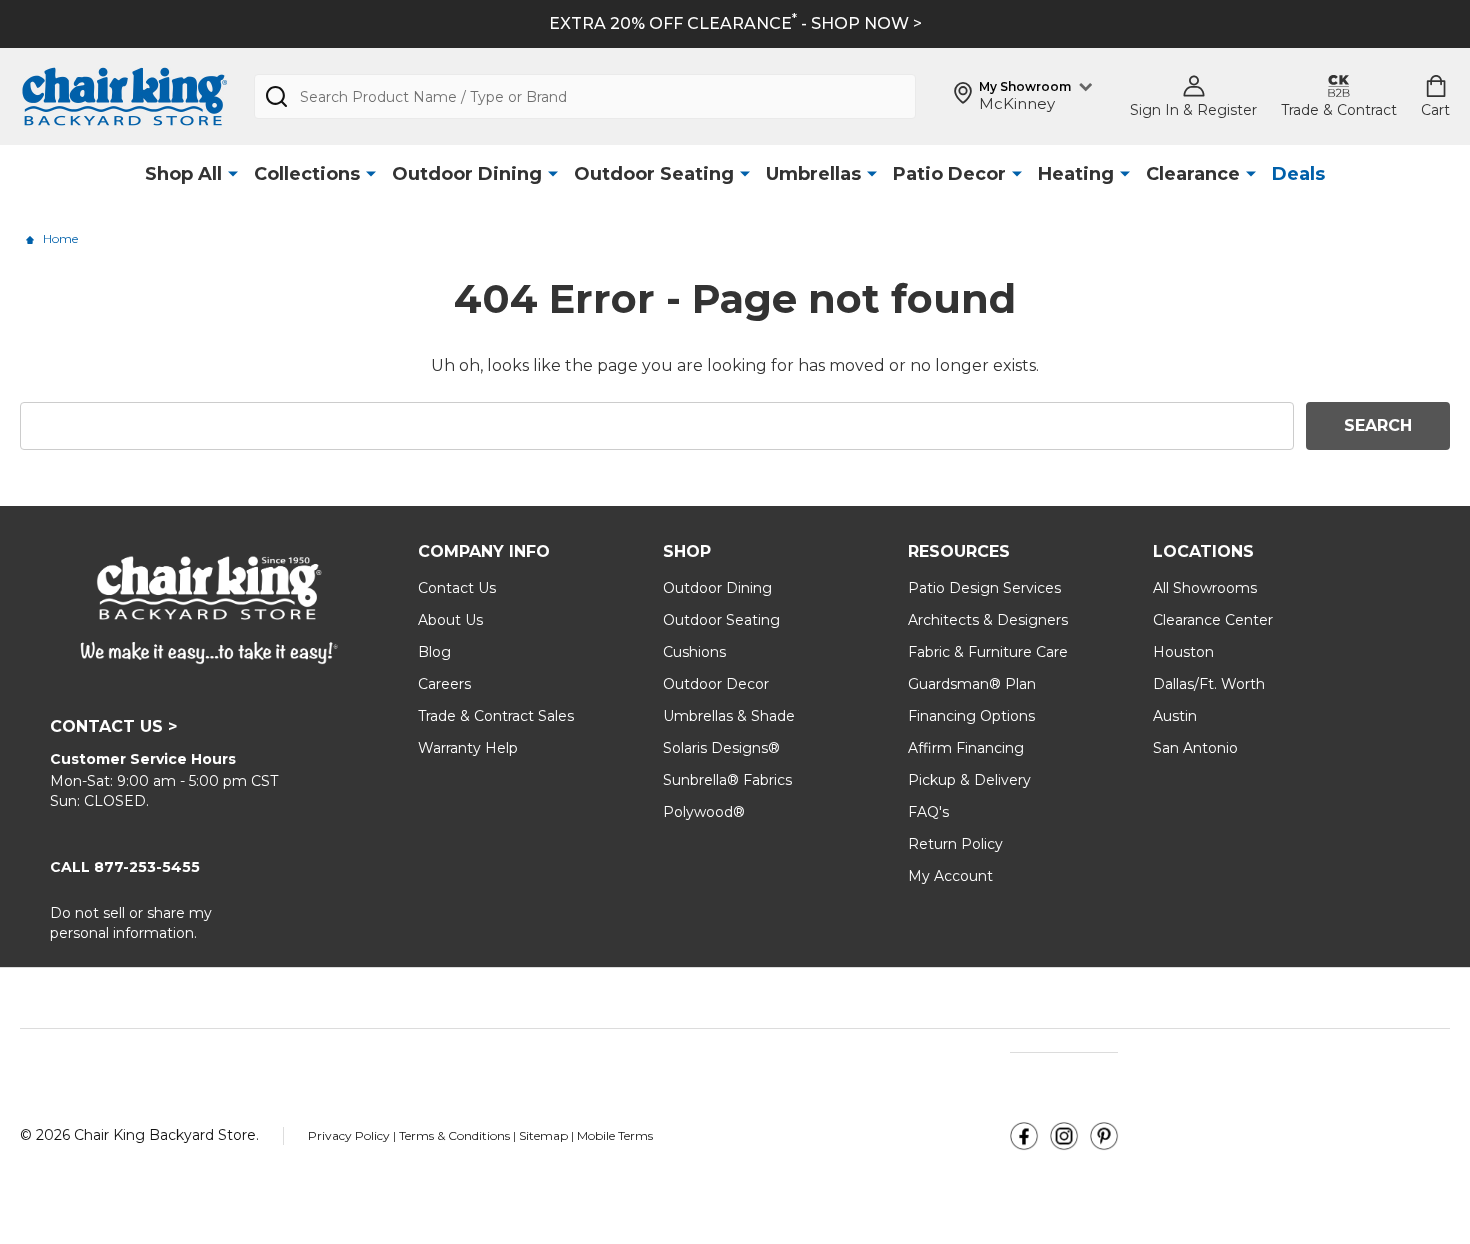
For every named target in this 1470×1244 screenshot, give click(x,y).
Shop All (183, 174)
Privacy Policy (350, 1135)
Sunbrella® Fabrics (727, 780)
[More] (233, 174)
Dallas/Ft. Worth (1209, 684)
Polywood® (704, 812)
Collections (307, 174)
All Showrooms (1205, 588)
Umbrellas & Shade (729, 716)
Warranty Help (468, 748)
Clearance (1193, 174)
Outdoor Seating (654, 174)
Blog (434, 652)
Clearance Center (1213, 620)
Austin (1175, 716)
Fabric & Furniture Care (988, 652)
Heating (1076, 174)
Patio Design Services (984, 588)
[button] (1024, 1136)
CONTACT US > (113, 726)
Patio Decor (949, 174)
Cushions (694, 652)
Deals (1298, 174)
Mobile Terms (615, 1135)
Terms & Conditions (456, 1135)
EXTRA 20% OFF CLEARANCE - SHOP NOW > (735, 23)
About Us (450, 620)
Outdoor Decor (716, 684)
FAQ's (928, 812)
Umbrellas (813, 174)
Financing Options (971, 716)
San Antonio (1195, 748)
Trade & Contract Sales (496, 716)
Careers (444, 684)
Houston (1183, 652)
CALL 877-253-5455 (125, 867)
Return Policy (955, 844)
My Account (950, 876)
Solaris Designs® (721, 748)
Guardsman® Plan (972, 684)
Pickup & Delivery (969, 780)
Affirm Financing (966, 748)
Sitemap (543, 1135)
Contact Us (457, 588)
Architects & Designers (988, 620)
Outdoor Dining (467, 174)
